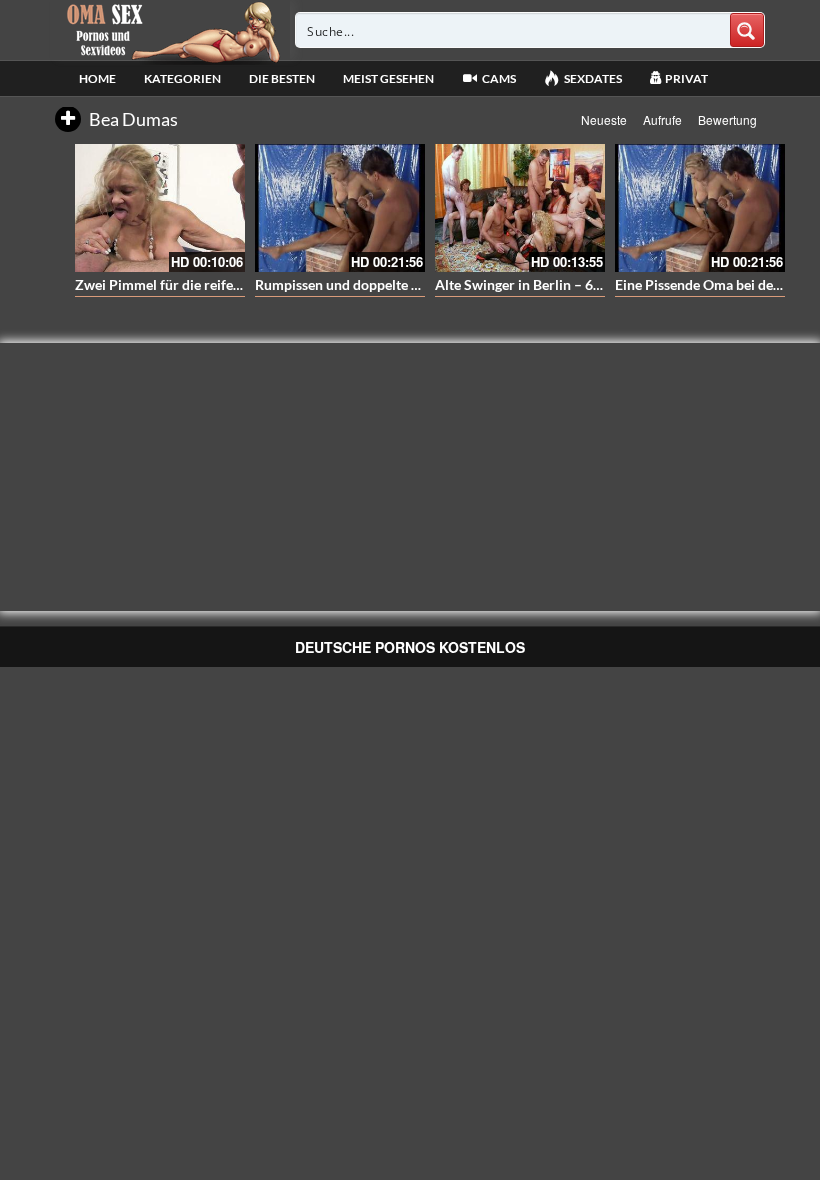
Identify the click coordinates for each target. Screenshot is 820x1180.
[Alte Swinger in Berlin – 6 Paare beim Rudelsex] (520, 208)
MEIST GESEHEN (388, 78)
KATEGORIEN (182, 78)
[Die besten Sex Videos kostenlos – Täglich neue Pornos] (170, 30)
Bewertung (727, 119)
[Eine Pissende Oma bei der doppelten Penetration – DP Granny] (700, 208)
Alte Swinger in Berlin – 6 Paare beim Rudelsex (580, 284)
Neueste (604, 119)
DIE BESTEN (282, 78)
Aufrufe (662, 119)
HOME (97, 78)
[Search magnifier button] (747, 30)
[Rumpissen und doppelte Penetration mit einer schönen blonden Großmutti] (340, 208)
